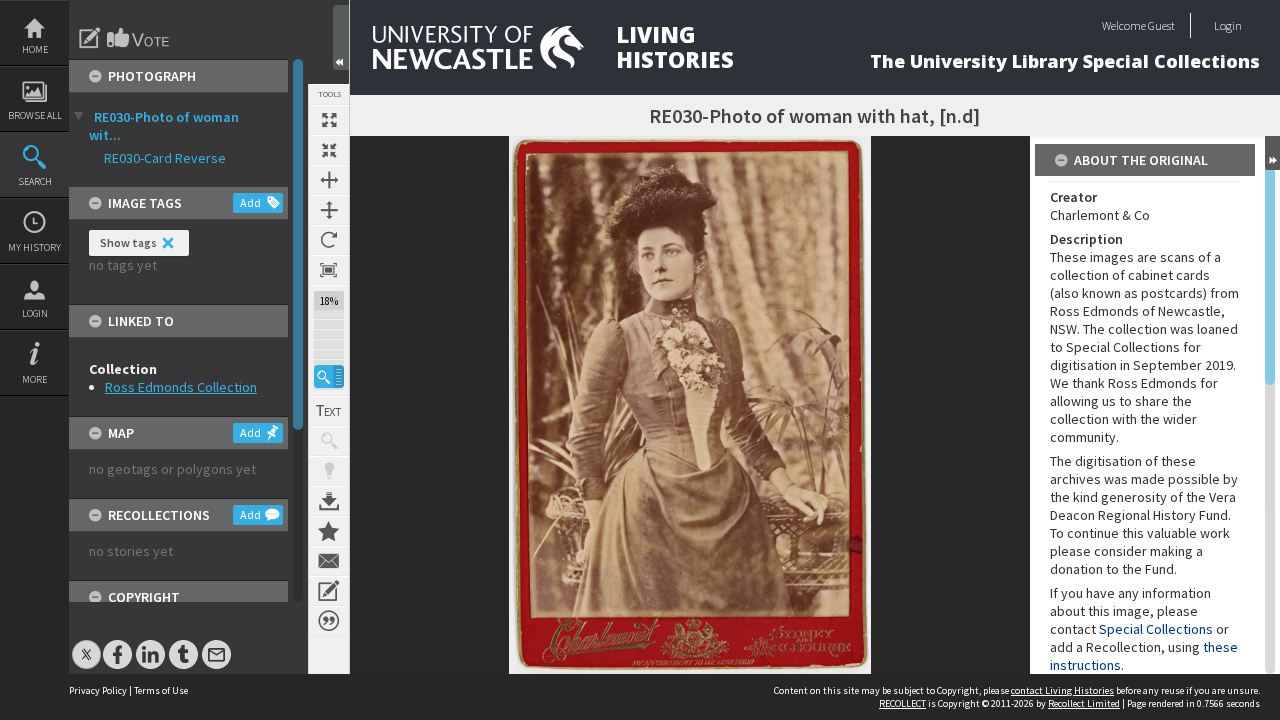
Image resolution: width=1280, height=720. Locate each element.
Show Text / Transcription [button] (329, 411)
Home (35, 49)
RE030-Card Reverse (165, 158)
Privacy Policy (98, 690)
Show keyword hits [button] (329, 441)
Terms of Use (161, 690)
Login (35, 313)
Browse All (35, 115)
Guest (1161, 25)
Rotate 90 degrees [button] (329, 240)
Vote (139, 38)
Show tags (128, 242)
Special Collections (1156, 629)
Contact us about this (329, 561)
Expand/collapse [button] (1272, 153)
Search (35, 181)
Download (329, 501)
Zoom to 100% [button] (329, 270)
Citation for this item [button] (329, 621)
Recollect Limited (1084, 703)
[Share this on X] (86, 644)
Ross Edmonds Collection (181, 387)
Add (250, 202)
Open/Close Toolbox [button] (341, 37)
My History (34, 247)
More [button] (34, 379)
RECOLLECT (902, 703)
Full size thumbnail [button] (329, 120)
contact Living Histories (1062, 690)
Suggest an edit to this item (90, 38)
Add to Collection (329, 531)
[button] (329, 376)
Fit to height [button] (329, 210)
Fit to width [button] (329, 180)
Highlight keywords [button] (329, 471)
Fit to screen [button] (329, 150)
